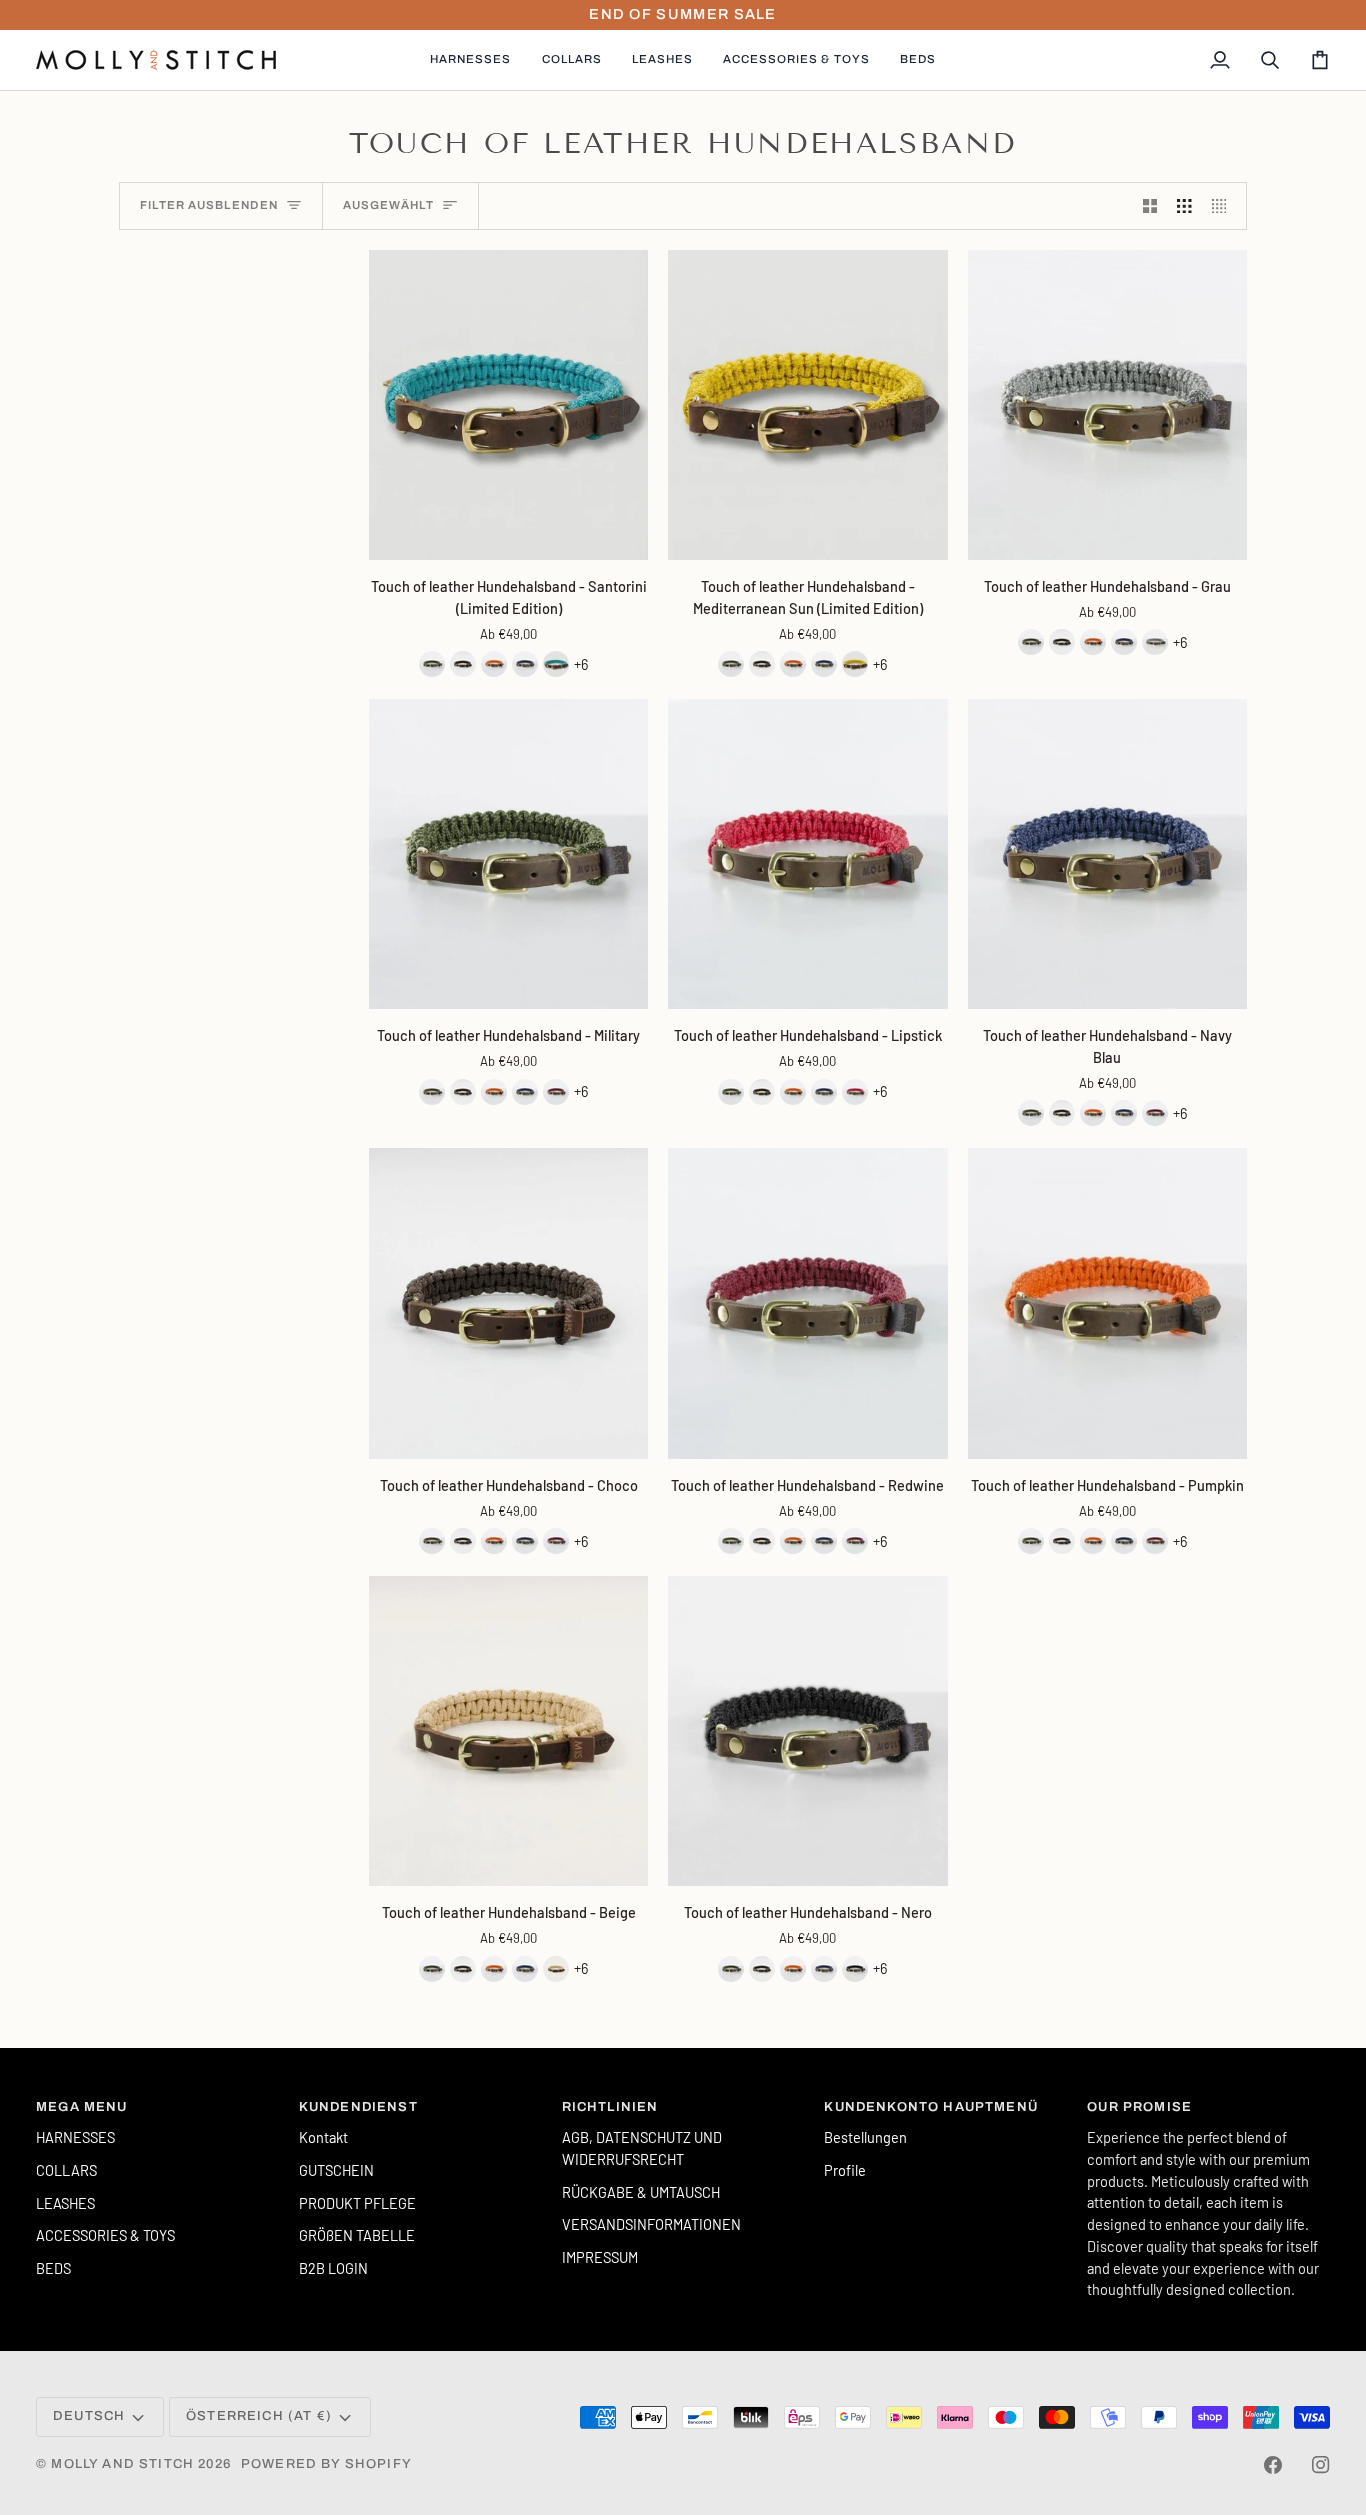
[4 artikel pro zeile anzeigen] (1224, 206)
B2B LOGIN (333, 2268)
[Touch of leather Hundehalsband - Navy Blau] (525, 664)
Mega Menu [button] (82, 2107)
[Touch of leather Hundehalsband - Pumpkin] (494, 664)
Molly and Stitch (122, 2464)
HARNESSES (75, 2137)
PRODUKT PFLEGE (357, 2203)
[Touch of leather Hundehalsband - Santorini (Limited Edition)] (508, 405)
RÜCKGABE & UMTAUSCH (641, 2192)
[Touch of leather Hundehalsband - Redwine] (556, 1092)
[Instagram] (1321, 2465)
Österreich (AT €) (259, 2416)
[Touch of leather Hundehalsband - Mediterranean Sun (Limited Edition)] (807, 405)
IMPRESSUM (600, 2257)
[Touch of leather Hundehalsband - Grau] (1107, 405)
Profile (845, 2170)
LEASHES (65, 2203)
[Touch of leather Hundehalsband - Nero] (807, 1731)
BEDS (53, 2268)
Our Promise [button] (1139, 2107)
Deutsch (89, 2416)
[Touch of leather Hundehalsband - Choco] (463, 664)
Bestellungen (865, 2137)
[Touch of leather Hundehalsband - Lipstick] (807, 854)
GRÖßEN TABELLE (357, 2235)
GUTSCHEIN (336, 2170)
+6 (581, 664)
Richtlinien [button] (610, 2107)
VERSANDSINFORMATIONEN (651, 2224)
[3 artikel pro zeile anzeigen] (1184, 206)
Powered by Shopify (326, 2464)
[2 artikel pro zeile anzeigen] (1150, 206)
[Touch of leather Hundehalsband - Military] (432, 664)
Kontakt (323, 2137)
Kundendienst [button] (358, 2107)
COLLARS (66, 2170)
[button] (470, 60)
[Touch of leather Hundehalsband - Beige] (508, 1731)
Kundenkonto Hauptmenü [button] (931, 2107)
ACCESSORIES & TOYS (105, 2235)
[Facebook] (1273, 2465)
